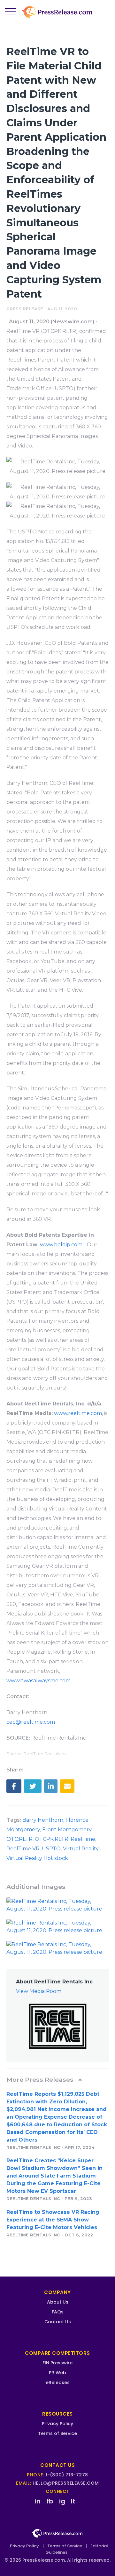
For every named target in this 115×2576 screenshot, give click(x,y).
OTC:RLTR (19, 1839)
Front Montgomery (67, 1830)
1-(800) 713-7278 (67, 2475)
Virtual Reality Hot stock (37, 1858)
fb (50, 2501)
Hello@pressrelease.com (66, 2483)
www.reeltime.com (78, 1413)
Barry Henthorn (43, 1820)
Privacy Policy (57, 2424)
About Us (58, 2302)
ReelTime (83, 1839)
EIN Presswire (57, 2363)
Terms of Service (57, 2433)
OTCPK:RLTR (52, 1839)
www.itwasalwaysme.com (38, 1681)
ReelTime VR (23, 1849)
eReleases (58, 2382)
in (38, 2501)
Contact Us (58, 2322)
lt (73, 2501)
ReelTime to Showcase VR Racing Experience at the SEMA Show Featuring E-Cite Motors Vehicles (53, 2220)
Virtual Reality (81, 1849)
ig (62, 2501)
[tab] (57, 2080)
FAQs (58, 2312)
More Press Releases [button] (41, 2080)
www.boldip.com (61, 1245)
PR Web (57, 2373)
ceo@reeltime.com (31, 1722)
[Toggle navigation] (10, 12)
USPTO (51, 1849)
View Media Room (39, 1991)
